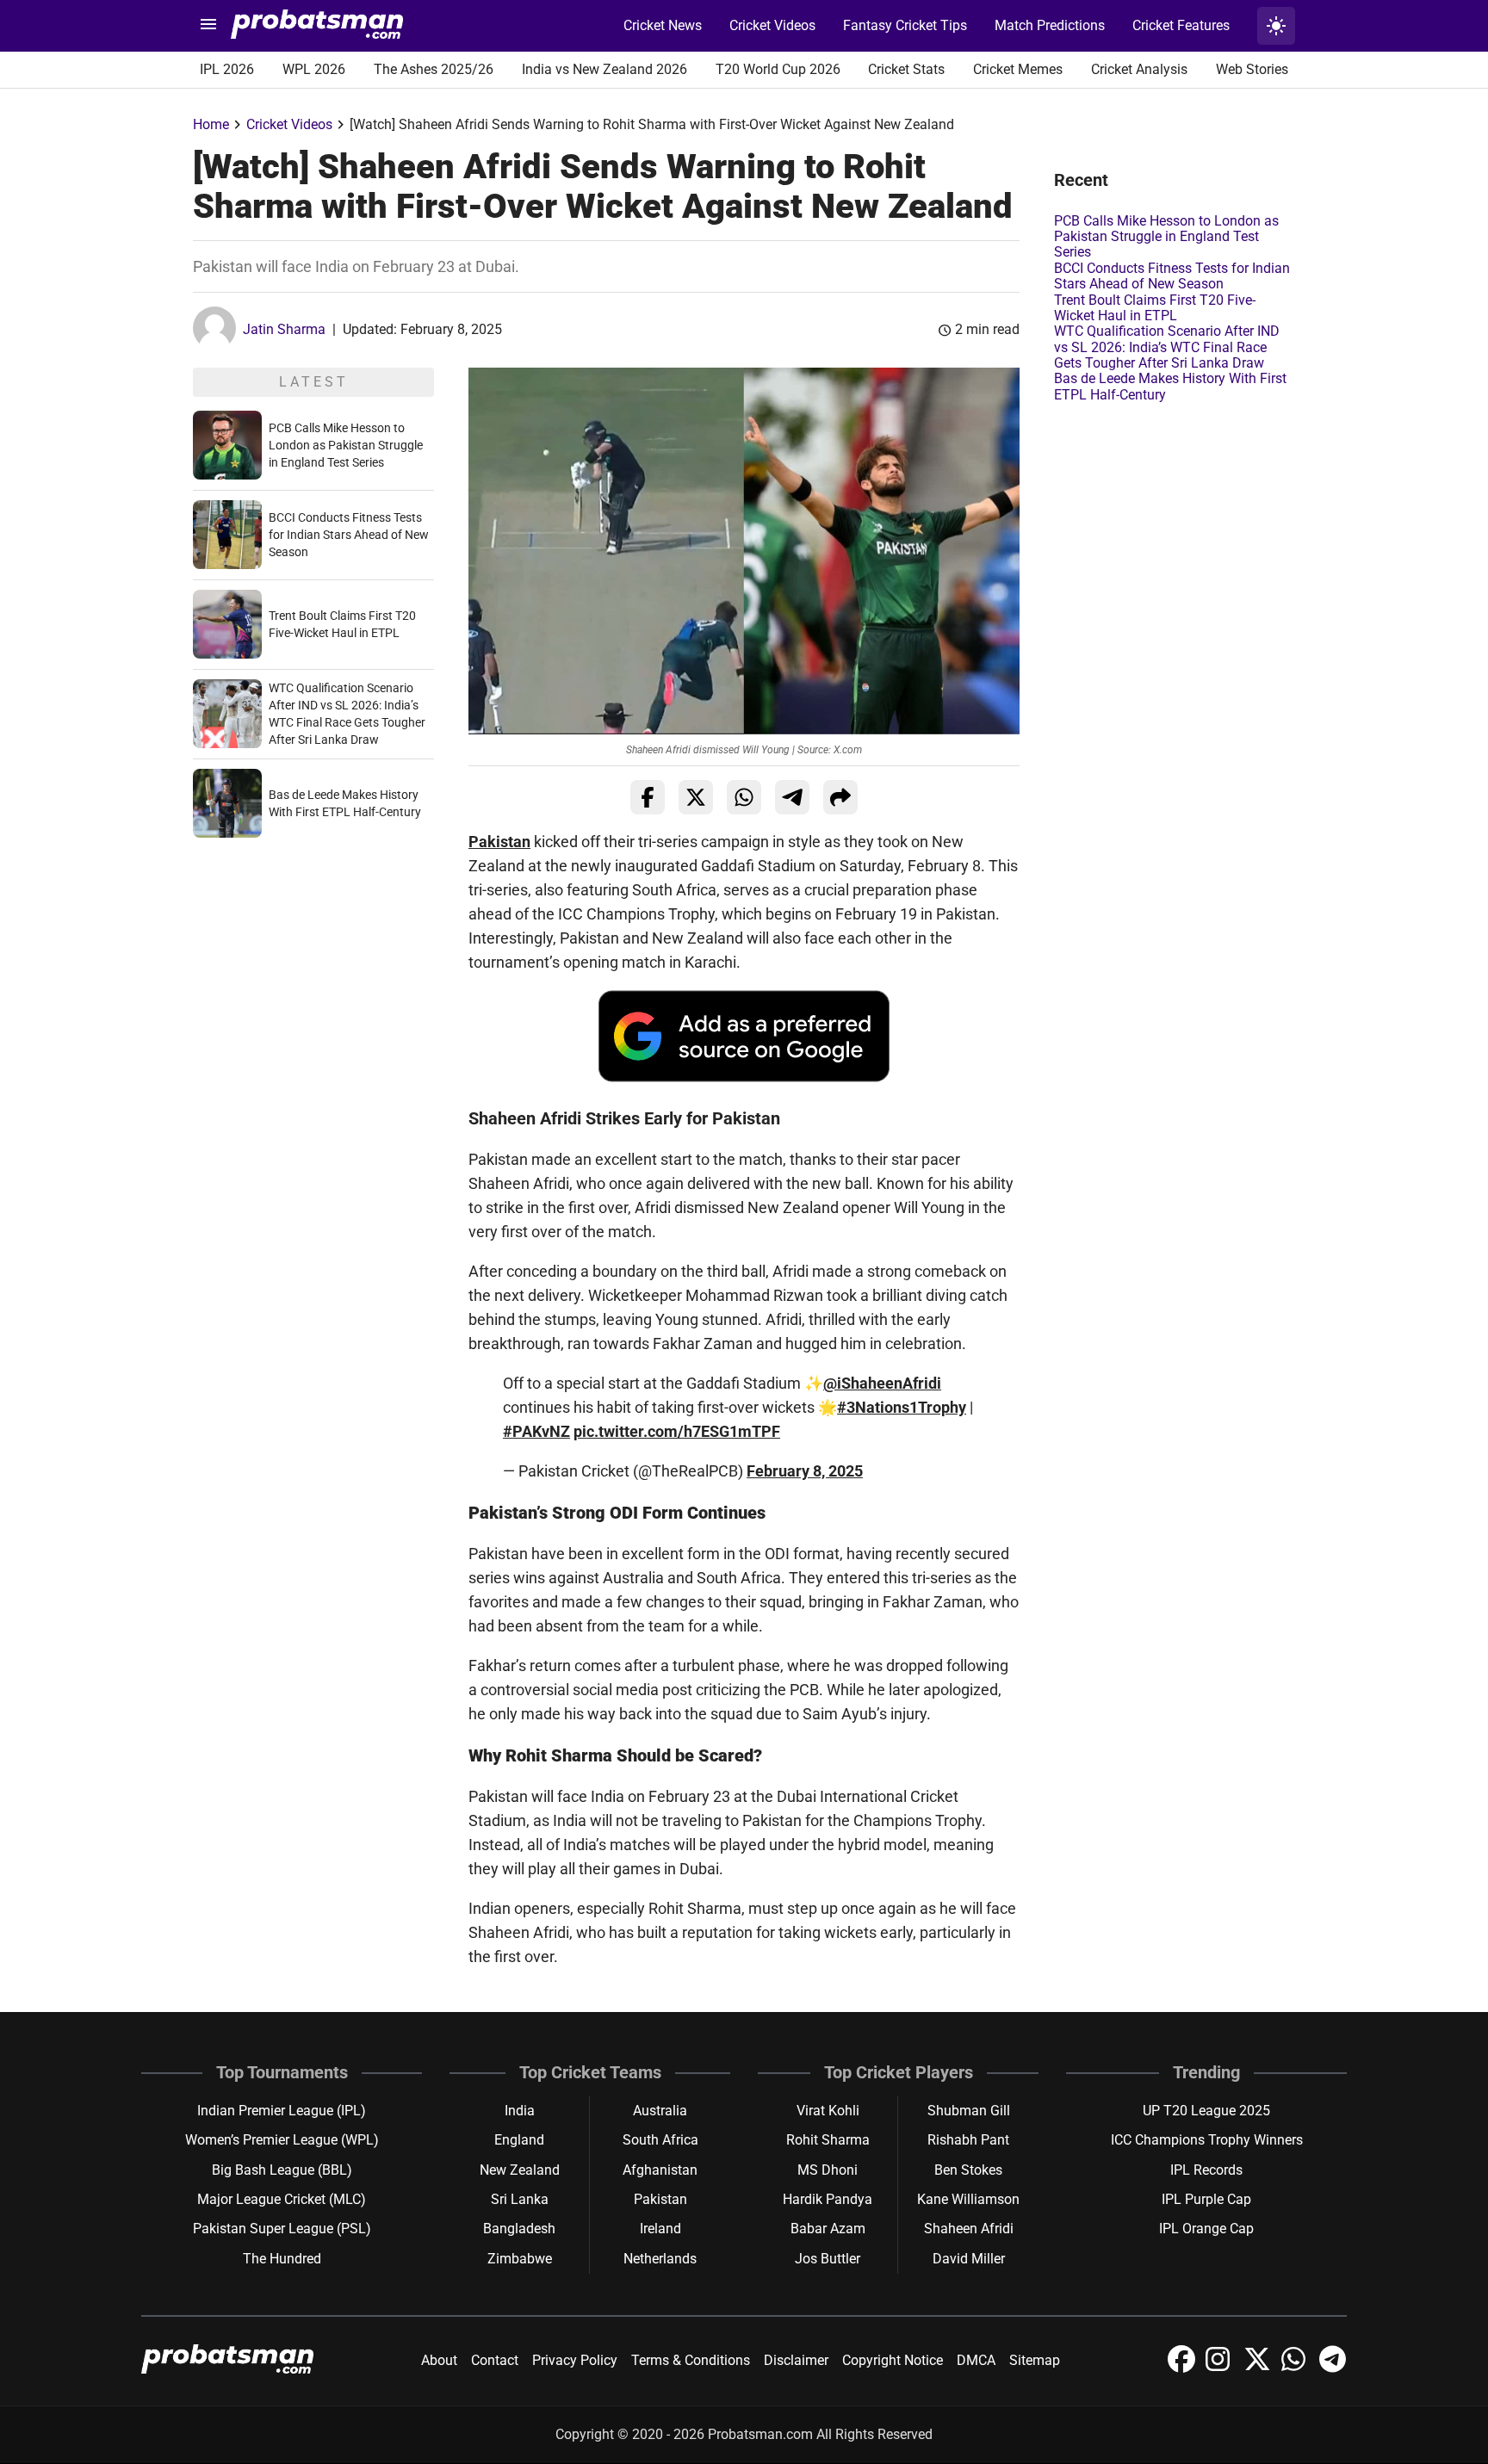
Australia (660, 2111)
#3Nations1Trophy (902, 1407)
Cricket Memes (1018, 69)
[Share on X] (696, 797)
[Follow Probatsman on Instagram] (1221, 2368)
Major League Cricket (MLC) (282, 2199)
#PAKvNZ (536, 1431)
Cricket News (663, 25)
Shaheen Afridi (969, 2229)
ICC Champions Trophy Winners (1207, 2140)
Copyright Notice (893, 2360)
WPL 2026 (314, 69)
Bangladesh (519, 2229)
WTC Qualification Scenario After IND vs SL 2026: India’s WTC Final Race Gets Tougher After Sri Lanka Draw (1167, 347)
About (439, 2360)
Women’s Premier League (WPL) (282, 2140)
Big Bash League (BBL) (282, 2170)
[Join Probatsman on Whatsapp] (1297, 2368)
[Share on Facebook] (648, 797)
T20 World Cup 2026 (778, 69)
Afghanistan (660, 2170)
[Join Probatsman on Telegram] (1333, 2368)
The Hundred (282, 2259)
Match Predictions (1050, 25)
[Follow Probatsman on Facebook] (1183, 2368)
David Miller (969, 2259)
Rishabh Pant (968, 2140)
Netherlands (660, 2259)
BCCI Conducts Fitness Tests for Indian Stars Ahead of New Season (349, 535)
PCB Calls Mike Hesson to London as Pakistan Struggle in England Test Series (346, 445)
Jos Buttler (828, 2259)
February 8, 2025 (805, 1471)
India (520, 2111)
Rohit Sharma (828, 2140)
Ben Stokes (968, 2170)
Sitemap (1035, 2360)
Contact (495, 2360)
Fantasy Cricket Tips (905, 25)
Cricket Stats (906, 69)
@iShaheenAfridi (882, 1383)
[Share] (840, 797)
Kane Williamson (968, 2199)
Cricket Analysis (1139, 69)
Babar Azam (828, 2229)
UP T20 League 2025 (1206, 2111)
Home (211, 124)
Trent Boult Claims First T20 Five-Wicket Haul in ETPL (1155, 308)
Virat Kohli (828, 2111)
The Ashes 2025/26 (434, 69)
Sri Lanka (520, 2199)
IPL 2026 (227, 69)
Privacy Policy (575, 2360)
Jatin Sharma (284, 329)
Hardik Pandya (828, 2199)
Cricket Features (1181, 25)
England (519, 2140)
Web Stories (1252, 69)
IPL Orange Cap (1206, 2229)
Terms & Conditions (691, 2360)
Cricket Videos (772, 25)
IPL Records (1206, 2170)
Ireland (660, 2229)
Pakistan (499, 842)
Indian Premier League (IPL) (282, 2111)
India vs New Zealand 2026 (604, 69)
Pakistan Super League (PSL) (282, 2229)
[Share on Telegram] (792, 797)
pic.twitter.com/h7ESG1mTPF (677, 1431)
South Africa (660, 2140)
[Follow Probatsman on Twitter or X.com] (1259, 2368)
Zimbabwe (520, 2259)
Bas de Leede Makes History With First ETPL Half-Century (1170, 386)
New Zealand (520, 2170)
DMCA (976, 2360)
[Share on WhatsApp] (744, 797)
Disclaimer (796, 2360)
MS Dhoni (828, 2170)
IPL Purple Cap (1206, 2199)
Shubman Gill (969, 2111)
